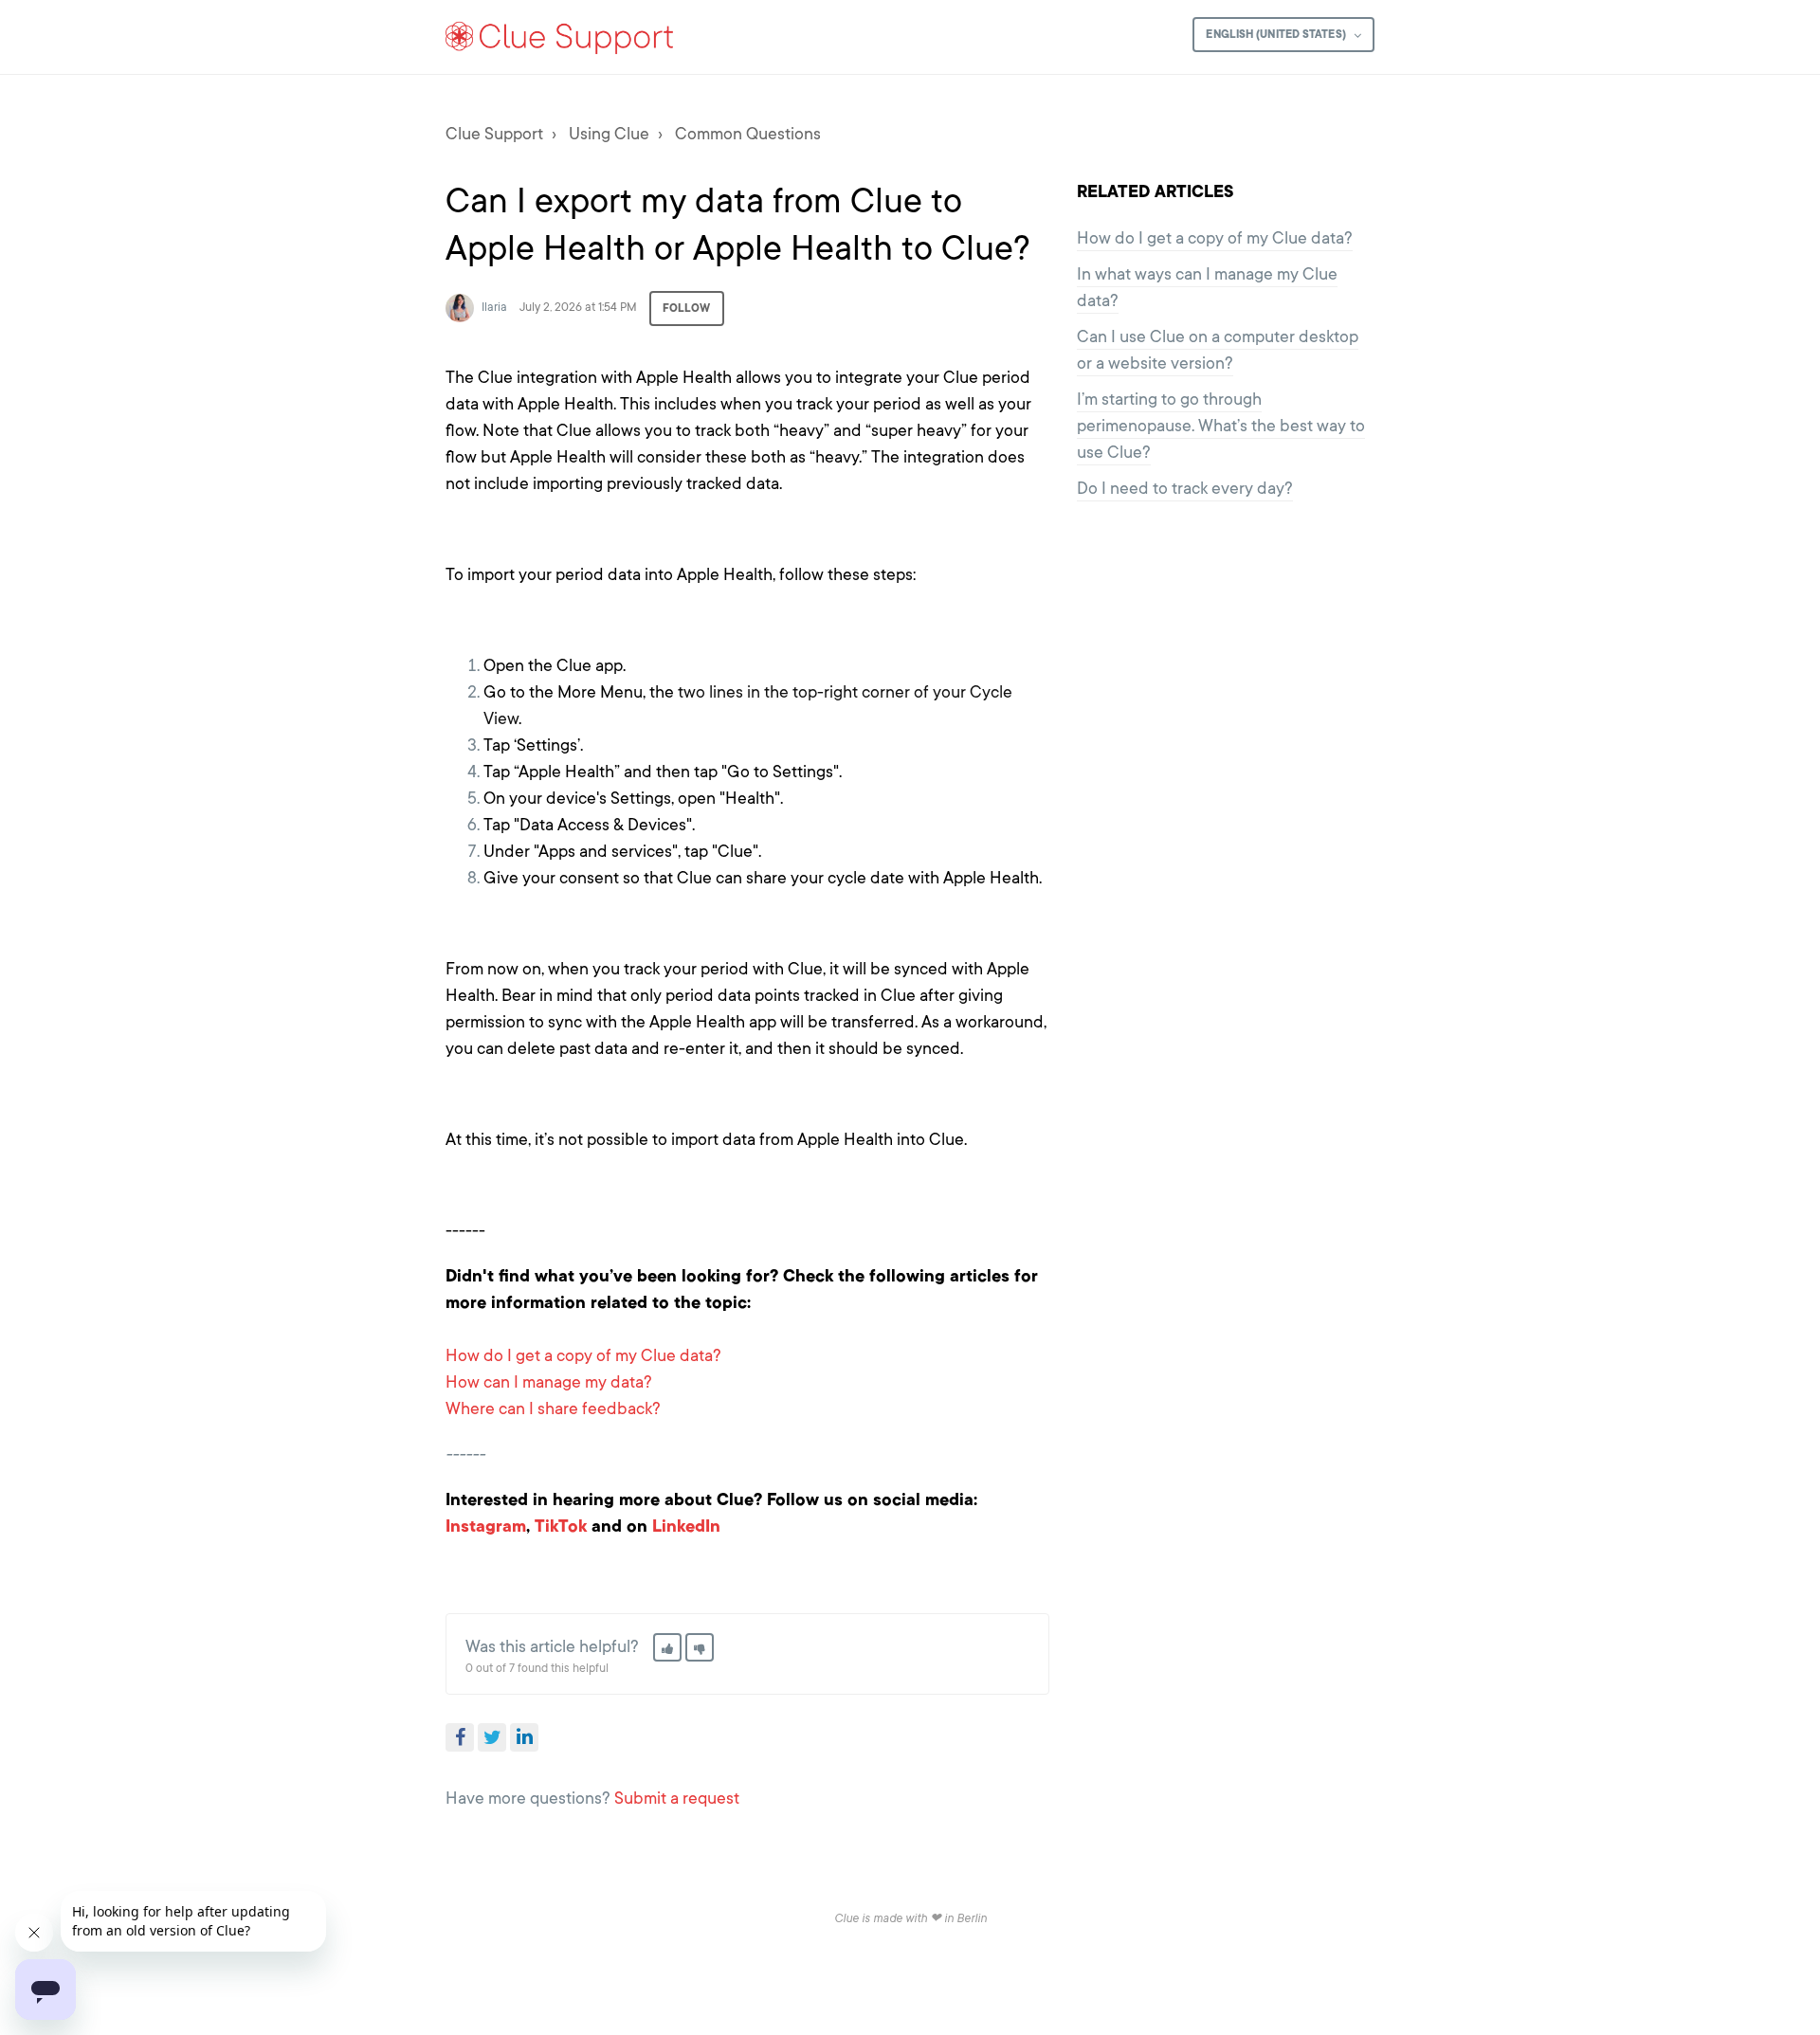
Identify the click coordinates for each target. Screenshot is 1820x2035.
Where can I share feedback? (553, 1408)
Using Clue (609, 134)
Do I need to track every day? (1185, 488)
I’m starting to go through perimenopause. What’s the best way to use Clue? (1221, 426)
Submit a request (677, 1798)
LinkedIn (686, 1526)
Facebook (460, 1737)
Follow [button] (687, 308)
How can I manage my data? (549, 1382)
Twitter (492, 1737)
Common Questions (748, 134)
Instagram (486, 1526)
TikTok (561, 1526)
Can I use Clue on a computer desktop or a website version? (1218, 350)
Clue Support (494, 134)
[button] (667, 1647)
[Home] (560, 37)
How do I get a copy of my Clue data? (583, 1355)
